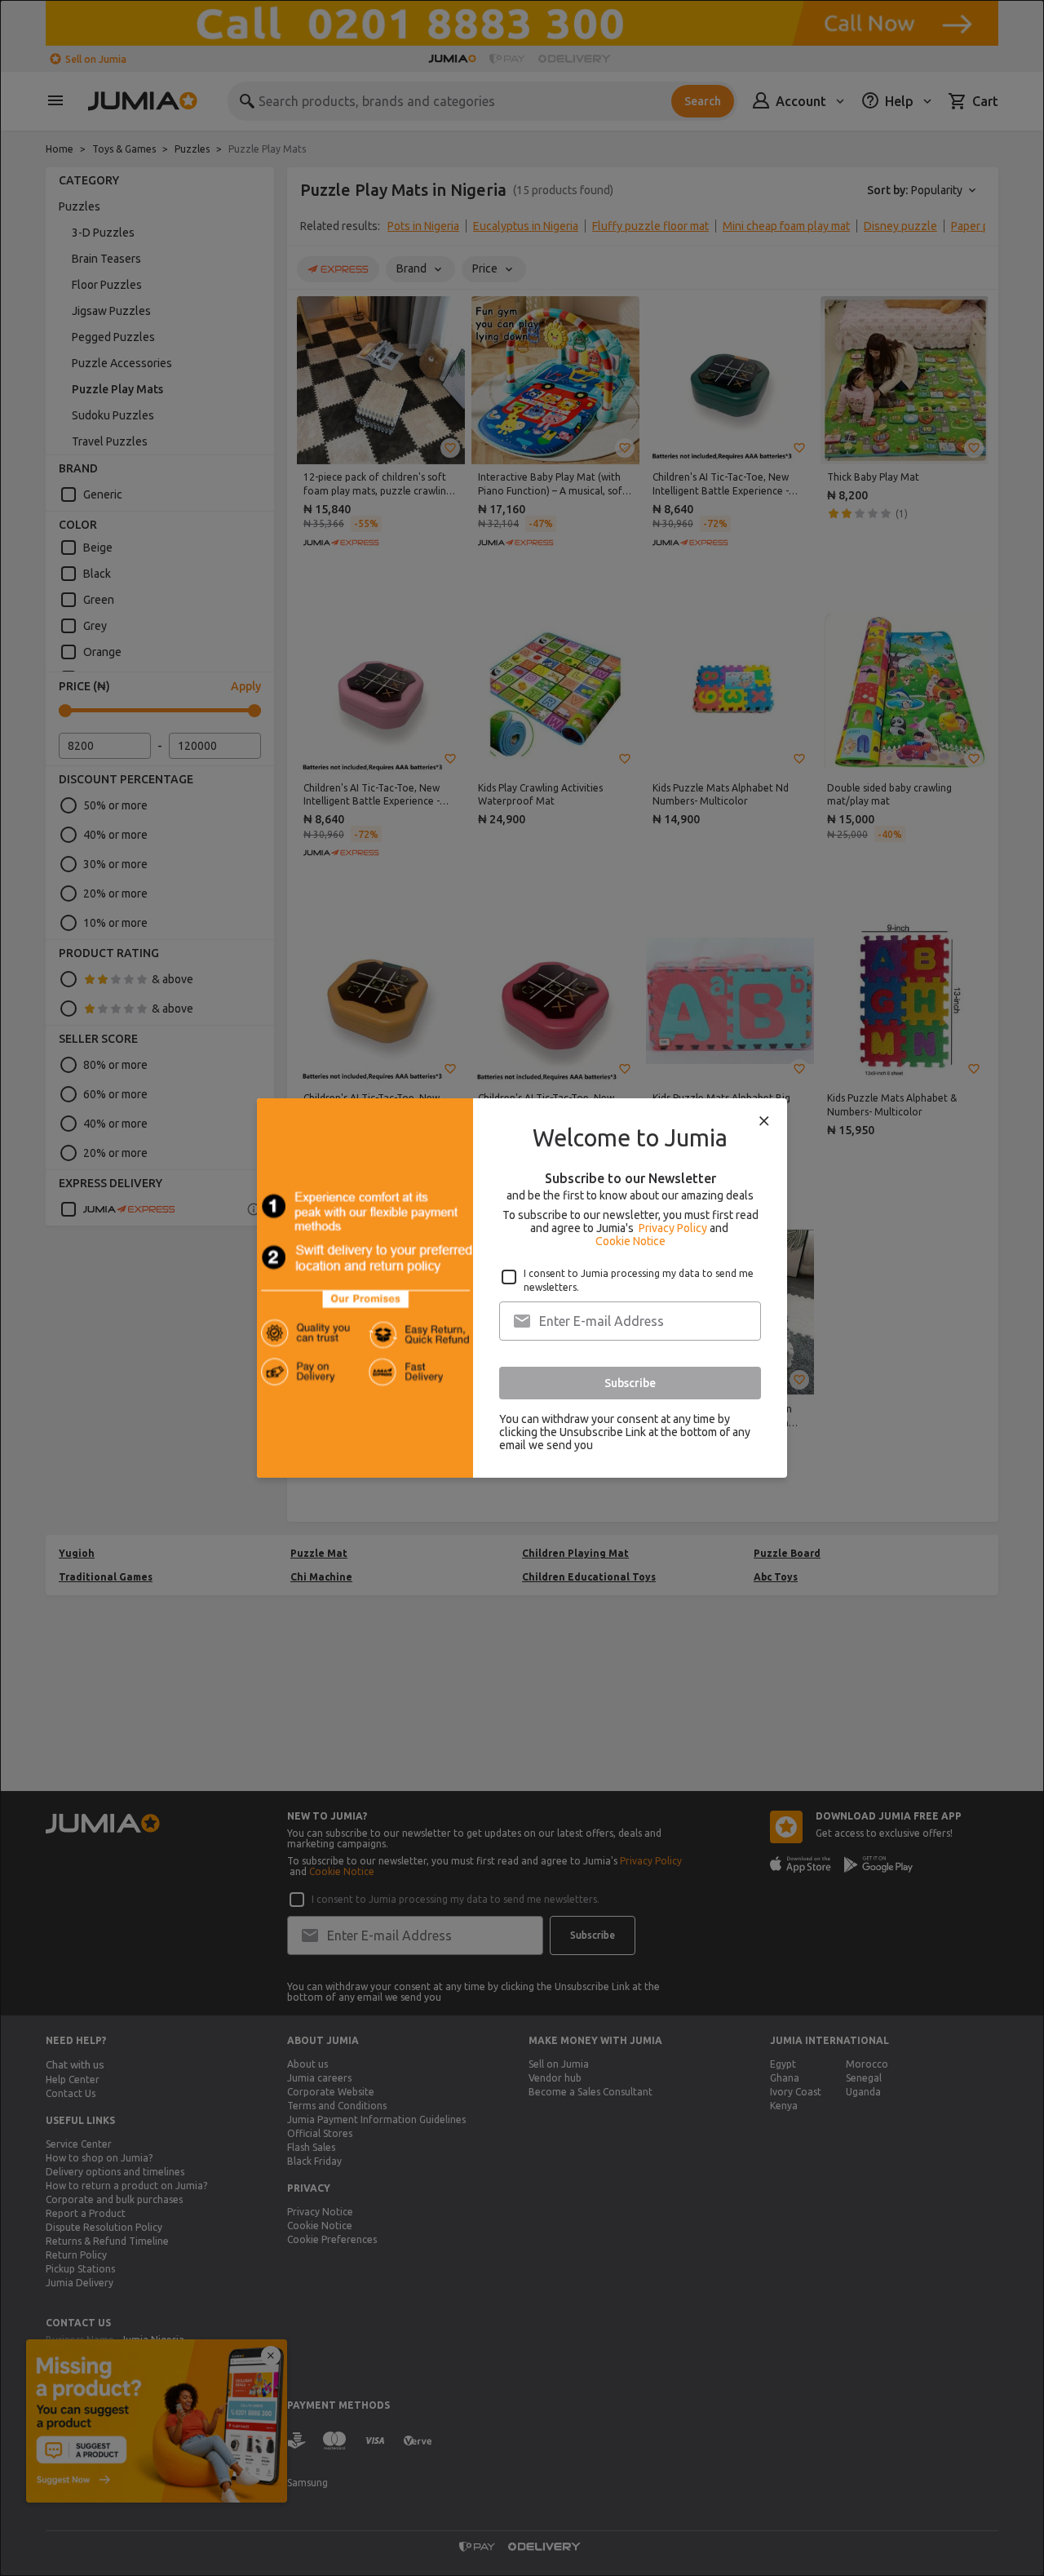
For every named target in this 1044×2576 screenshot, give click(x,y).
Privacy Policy (673, 1228)
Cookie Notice (630, 1241)
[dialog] (522, 1288)
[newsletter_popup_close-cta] (764, 1121)
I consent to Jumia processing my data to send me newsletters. (639, 1280)
